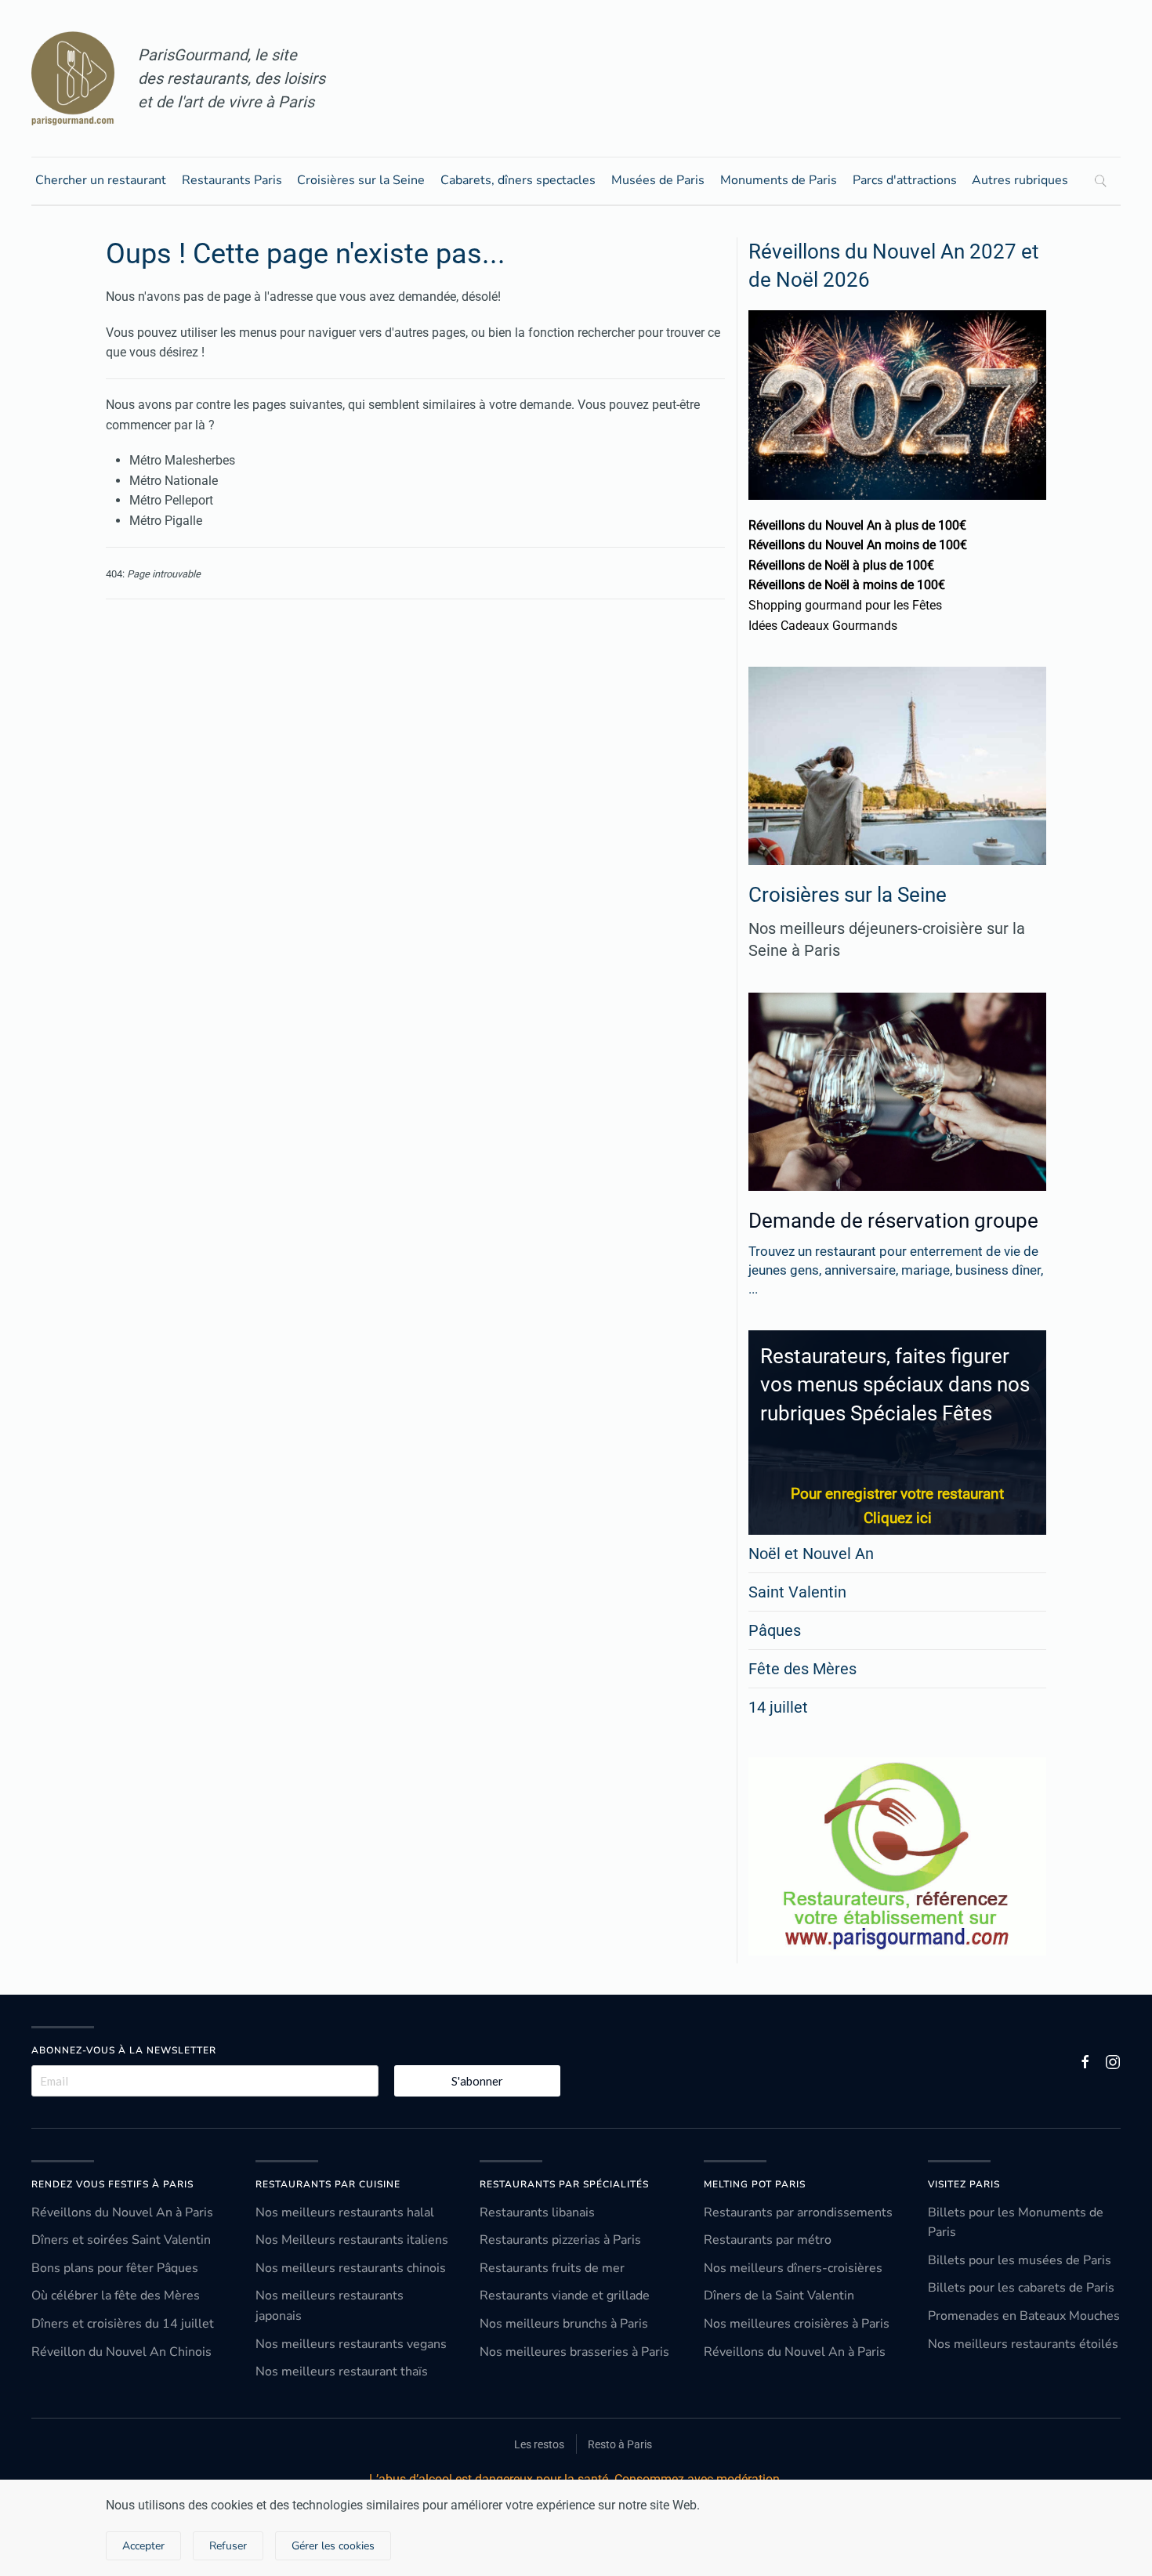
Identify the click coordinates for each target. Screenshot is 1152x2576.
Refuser (228, 2546)
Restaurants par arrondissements (798, 2212)
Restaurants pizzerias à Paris (560, 2240)
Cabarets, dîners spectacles (518, 180)
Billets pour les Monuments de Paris (1016, 2223)
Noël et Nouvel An (811, 1554)
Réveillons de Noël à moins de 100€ (847, 585)
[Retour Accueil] (73, 78)
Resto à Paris (620, 2444)
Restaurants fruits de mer (552, 2268)
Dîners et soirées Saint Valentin (121, 2240)
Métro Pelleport (171, 500)
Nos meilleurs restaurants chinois (351, 2268)
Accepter (143, 2546)
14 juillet (778, 1707)
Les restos (539, 2444)
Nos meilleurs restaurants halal (345, 2212)
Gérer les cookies (333, 2546)
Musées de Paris (658, 180)
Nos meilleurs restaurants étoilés (1023, 2344)
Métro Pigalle (166, 521)
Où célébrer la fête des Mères (116, 2296)
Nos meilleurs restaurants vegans (351, 2344)
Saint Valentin (797, 1592)
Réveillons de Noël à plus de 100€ (841, 565)
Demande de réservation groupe (893, 1221)
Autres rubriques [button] (1020, 180)
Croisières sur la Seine (361, 180)
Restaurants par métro (768, 2240)
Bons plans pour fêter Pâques (115, 2268)
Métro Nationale (174, 481)
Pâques (775, 1630)
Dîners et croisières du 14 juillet (123, 2324)
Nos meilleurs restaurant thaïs (342, 2372)
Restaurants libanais (537, 2212)
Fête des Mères (802, 1669)
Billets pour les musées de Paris (1020, 2260)
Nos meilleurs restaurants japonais (330, 2306)
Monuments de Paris (779, 180)
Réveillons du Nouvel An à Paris (122, 2212)
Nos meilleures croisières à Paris (797, 2324)
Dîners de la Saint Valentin (779, 2296)
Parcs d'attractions (905, 180)
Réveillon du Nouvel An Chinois (121, 2352)
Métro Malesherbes (182, 460)
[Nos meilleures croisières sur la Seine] (897, 766)
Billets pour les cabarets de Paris (1021, 2288)
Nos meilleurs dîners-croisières (793, 2268)
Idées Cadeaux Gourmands (823, 626)
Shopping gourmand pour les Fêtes (845, 605)
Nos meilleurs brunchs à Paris (564, 2324)
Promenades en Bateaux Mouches (1024, 2316)
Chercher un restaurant (101, 180)
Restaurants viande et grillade (565, 2296)
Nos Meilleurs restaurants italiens (352, 2240)
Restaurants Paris (232, 180)
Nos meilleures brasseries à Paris (574, 2352)
